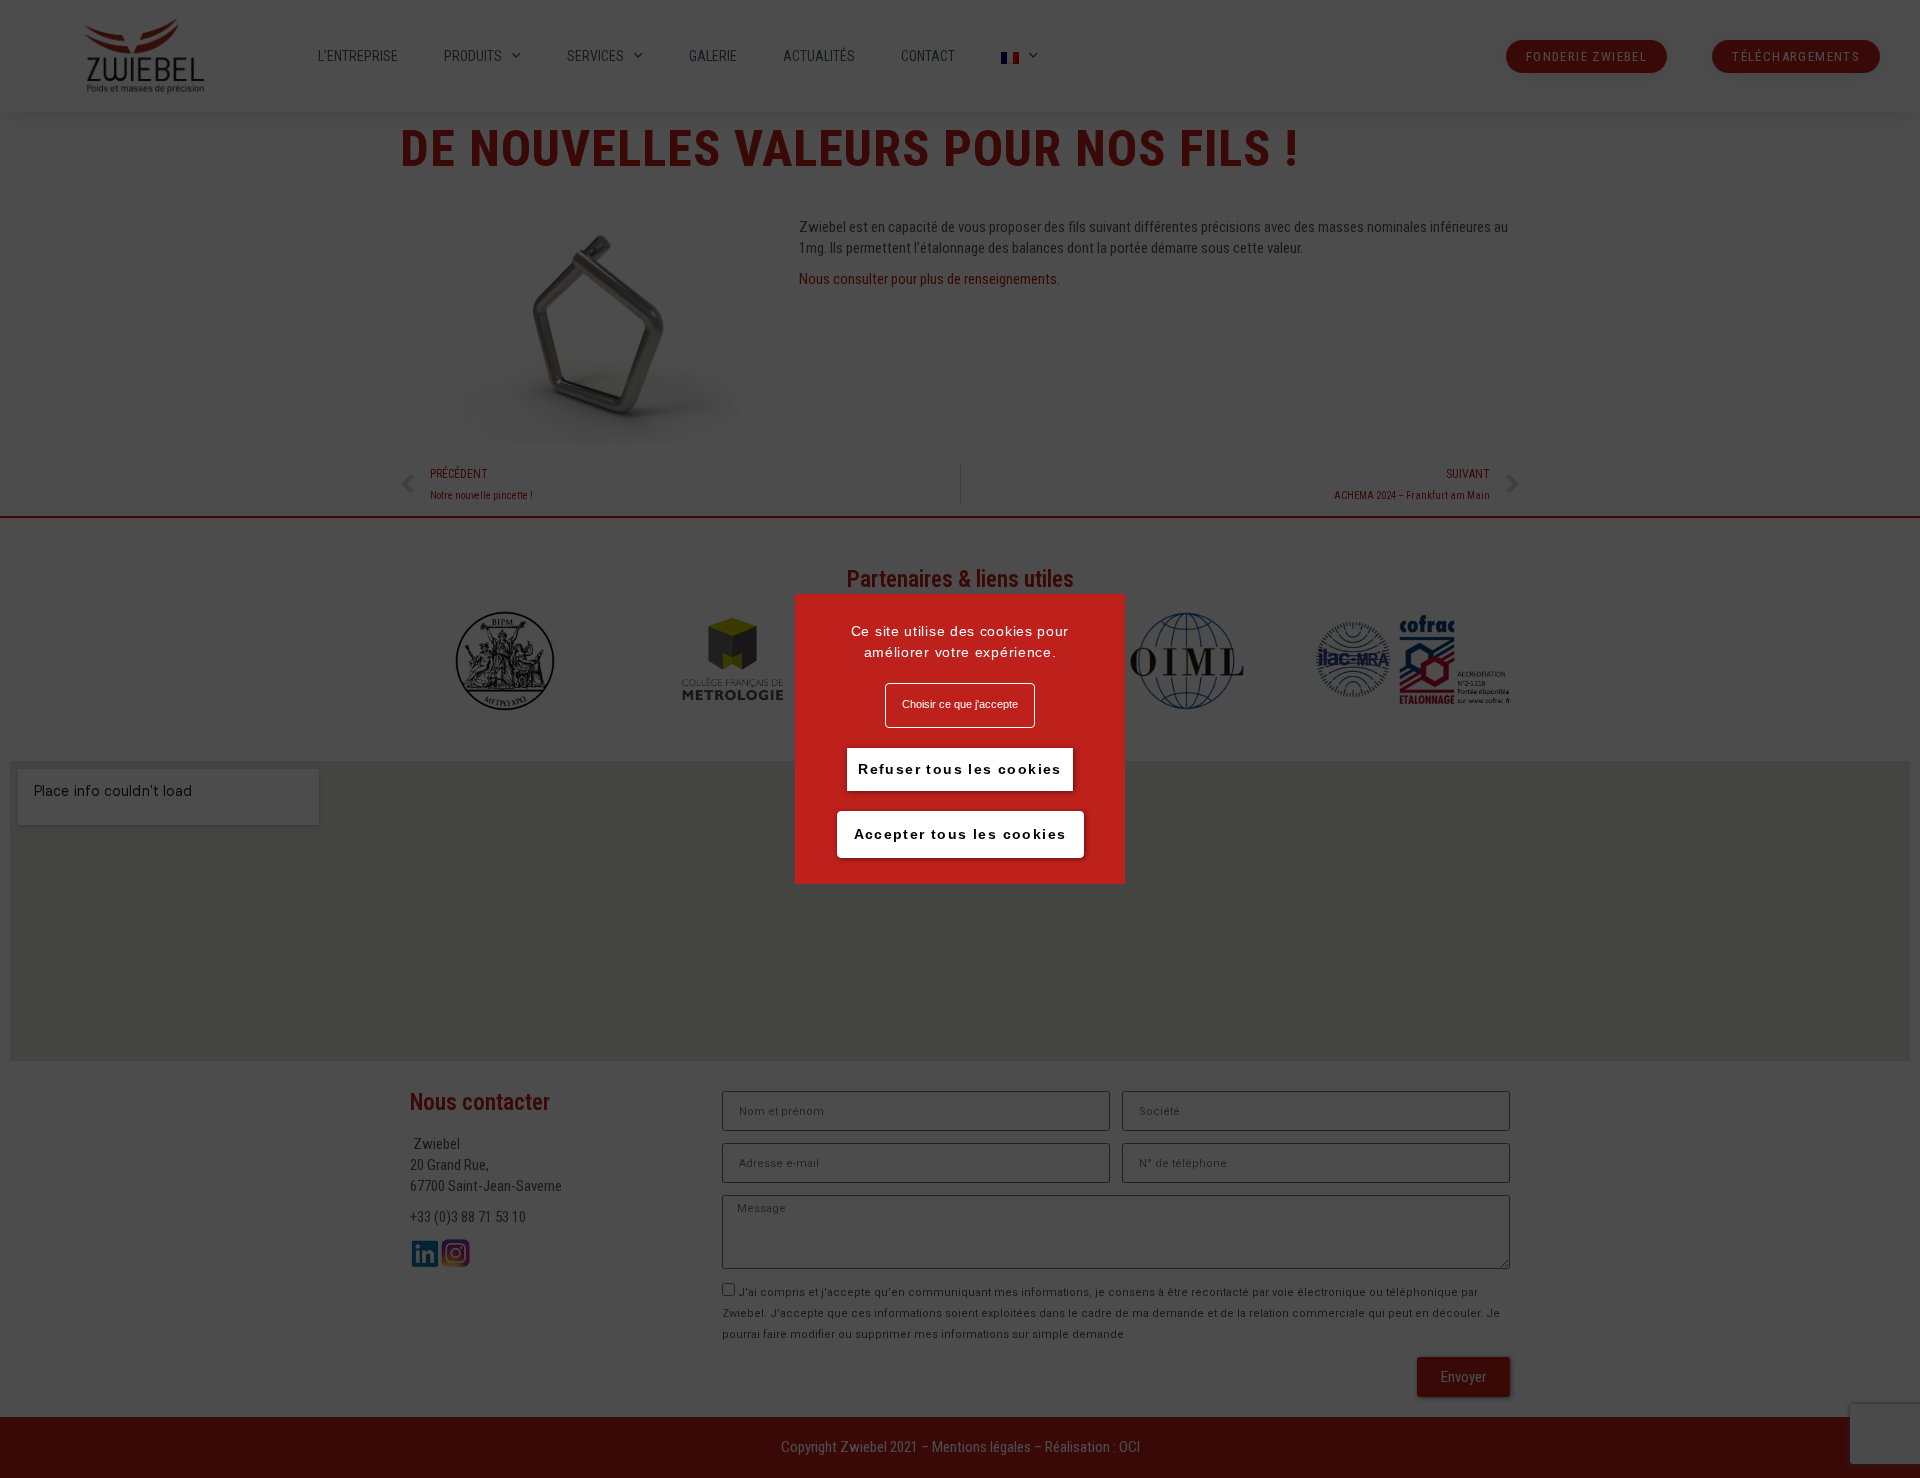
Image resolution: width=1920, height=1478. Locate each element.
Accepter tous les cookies (960, 834)
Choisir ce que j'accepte (960, 704)
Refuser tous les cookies (960, 769)
